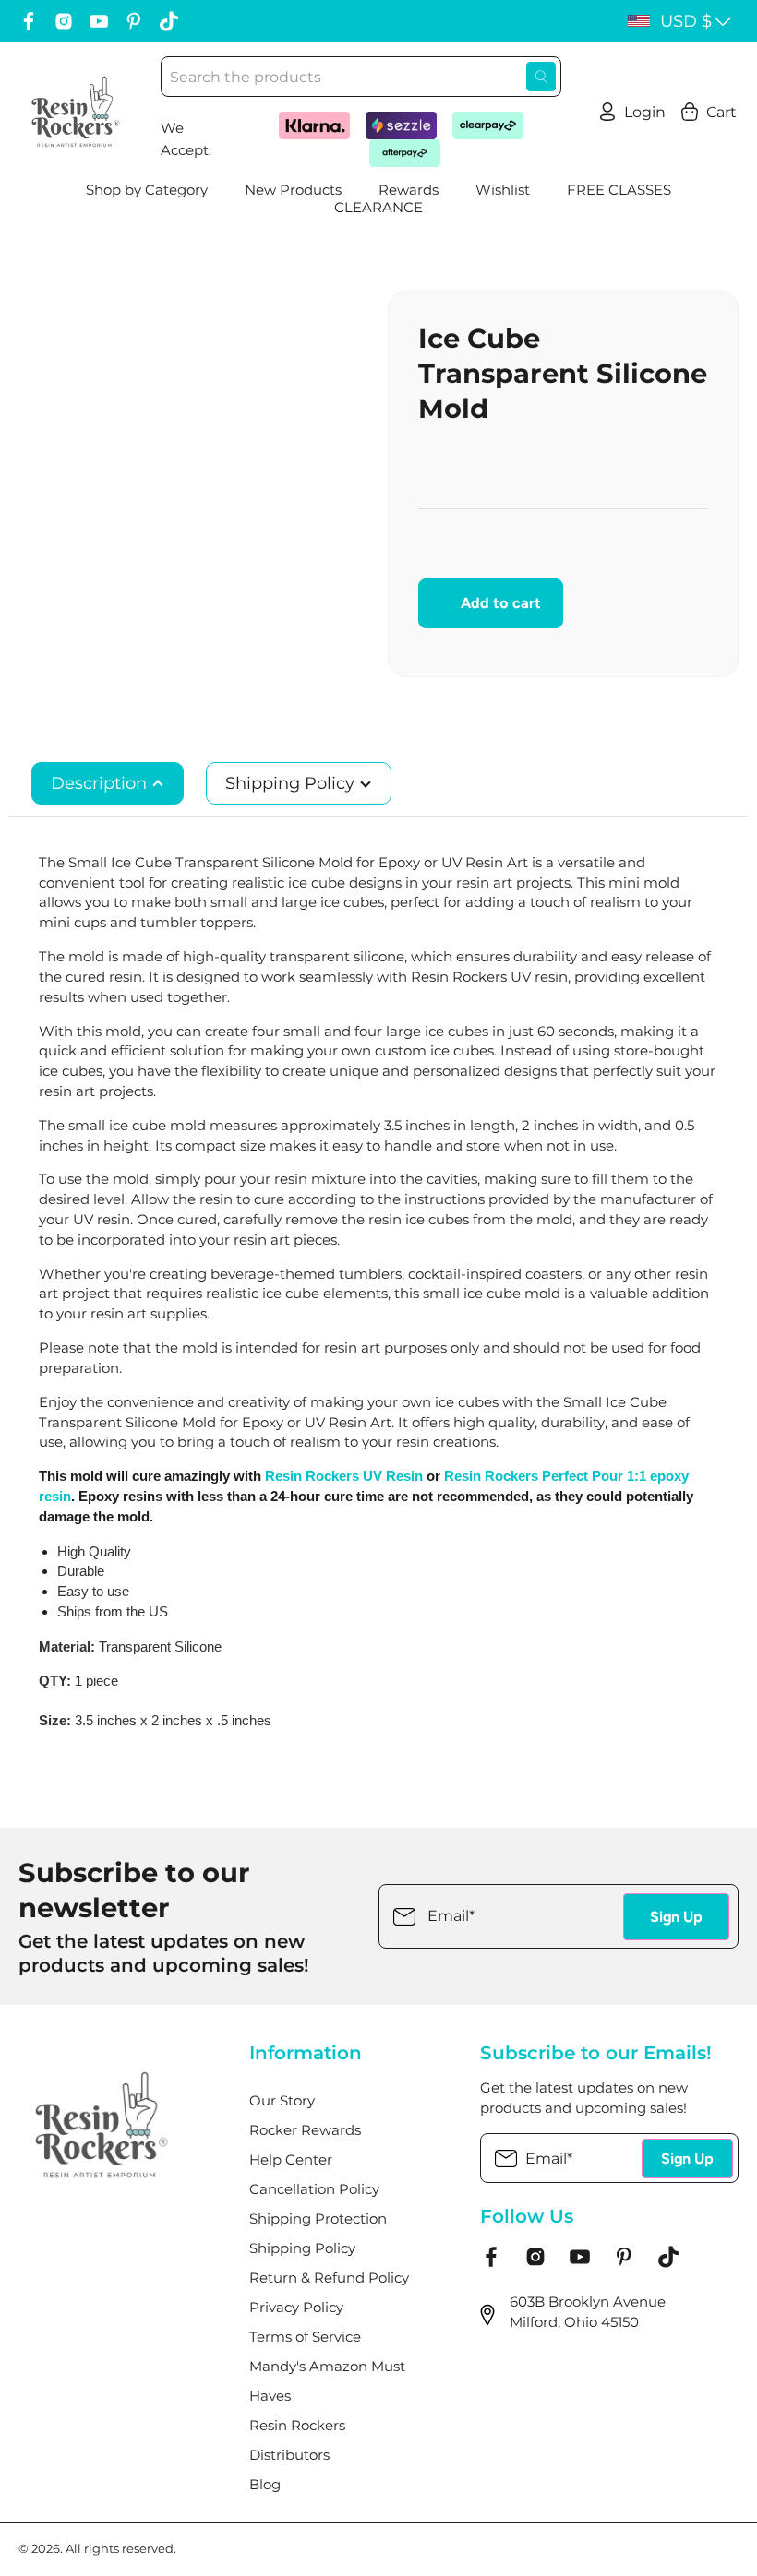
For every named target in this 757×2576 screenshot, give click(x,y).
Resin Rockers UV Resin (344, 1476)
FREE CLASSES (619, 190)
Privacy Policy (296, 2308)
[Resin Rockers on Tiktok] (169, 21)
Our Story (282, 2101)
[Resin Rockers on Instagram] (64, 21)
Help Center (291, 2160)
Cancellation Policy (314, 2189)
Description (101, 783)
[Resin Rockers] (76, 112)
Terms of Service (305, 2337)
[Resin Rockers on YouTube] (99, 21)
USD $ (686, 21)
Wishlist (503, 190)
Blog (265, 2485)
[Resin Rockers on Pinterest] (134, 21)
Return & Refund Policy (329, 2278)
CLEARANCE (378, 208)
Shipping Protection (318, 2219)
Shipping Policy (292, 783)
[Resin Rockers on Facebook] (29, 21)
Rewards (409, 190)
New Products (293, 190)
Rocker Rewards (305, 2130)
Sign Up (676, 1917)
